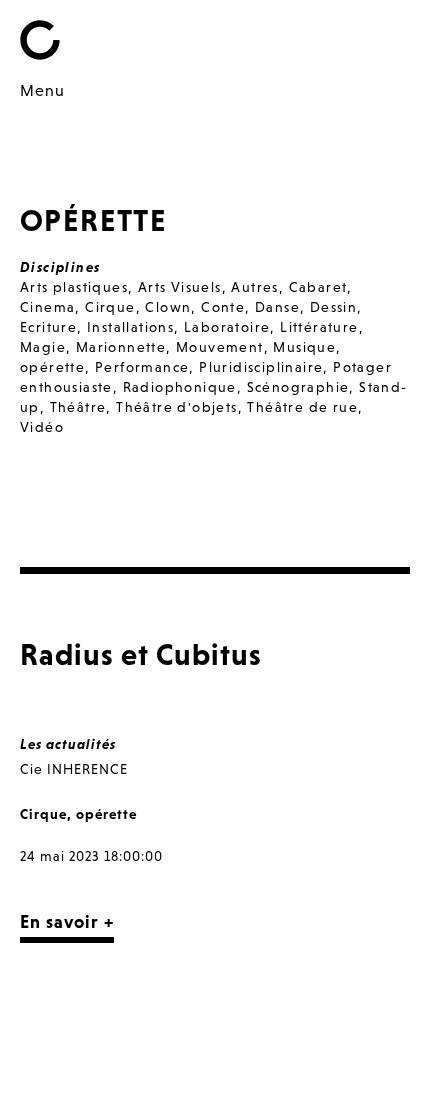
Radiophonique (180, 387)
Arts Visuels (180, 287)
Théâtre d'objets (176, 407)
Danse (277, 307)
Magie (43, 347)
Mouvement (220, 347)
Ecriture (48, 327)
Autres (254, 287)
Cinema (47, 307)
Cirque (110, 307)
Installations (130, 327)
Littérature (319, 327)
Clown (168, 307)
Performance (142, 367)
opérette (52, 367)
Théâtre (78, 407)
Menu (42, 90)
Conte (223, 307)
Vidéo (42, 427)
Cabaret (318, 287)
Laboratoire (227, 327)
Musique (304, 347)
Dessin (333, 307)
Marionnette (121, 347)
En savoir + (67, 921)
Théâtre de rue (302, 407)
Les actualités (68, 744)
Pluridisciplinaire (261, 367)
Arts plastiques (74, 287)
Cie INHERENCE (74, 769)
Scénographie (298, 387)
